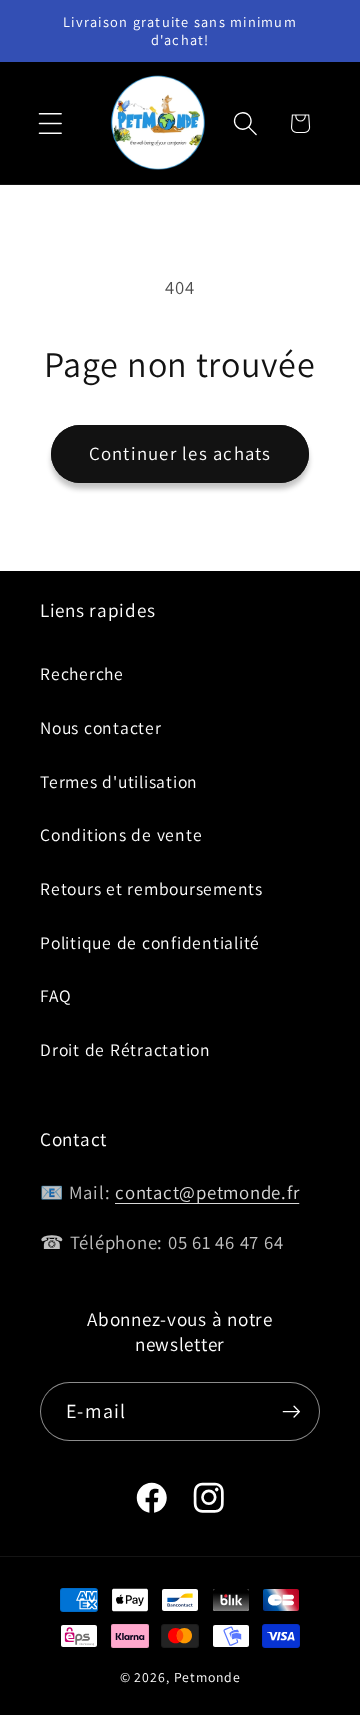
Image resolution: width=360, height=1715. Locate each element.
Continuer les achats (180, 453)
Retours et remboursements (151, 888)
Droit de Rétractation (125, 1049)
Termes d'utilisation (119, 781)
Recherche (82, 673)
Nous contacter (101, 727)
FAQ (55, 995)
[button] (50, 123)
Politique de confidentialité (150, 942)
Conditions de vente (121, 834)
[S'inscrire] (291, 1411)
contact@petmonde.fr (207, 1192)
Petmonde (207, 1677)
